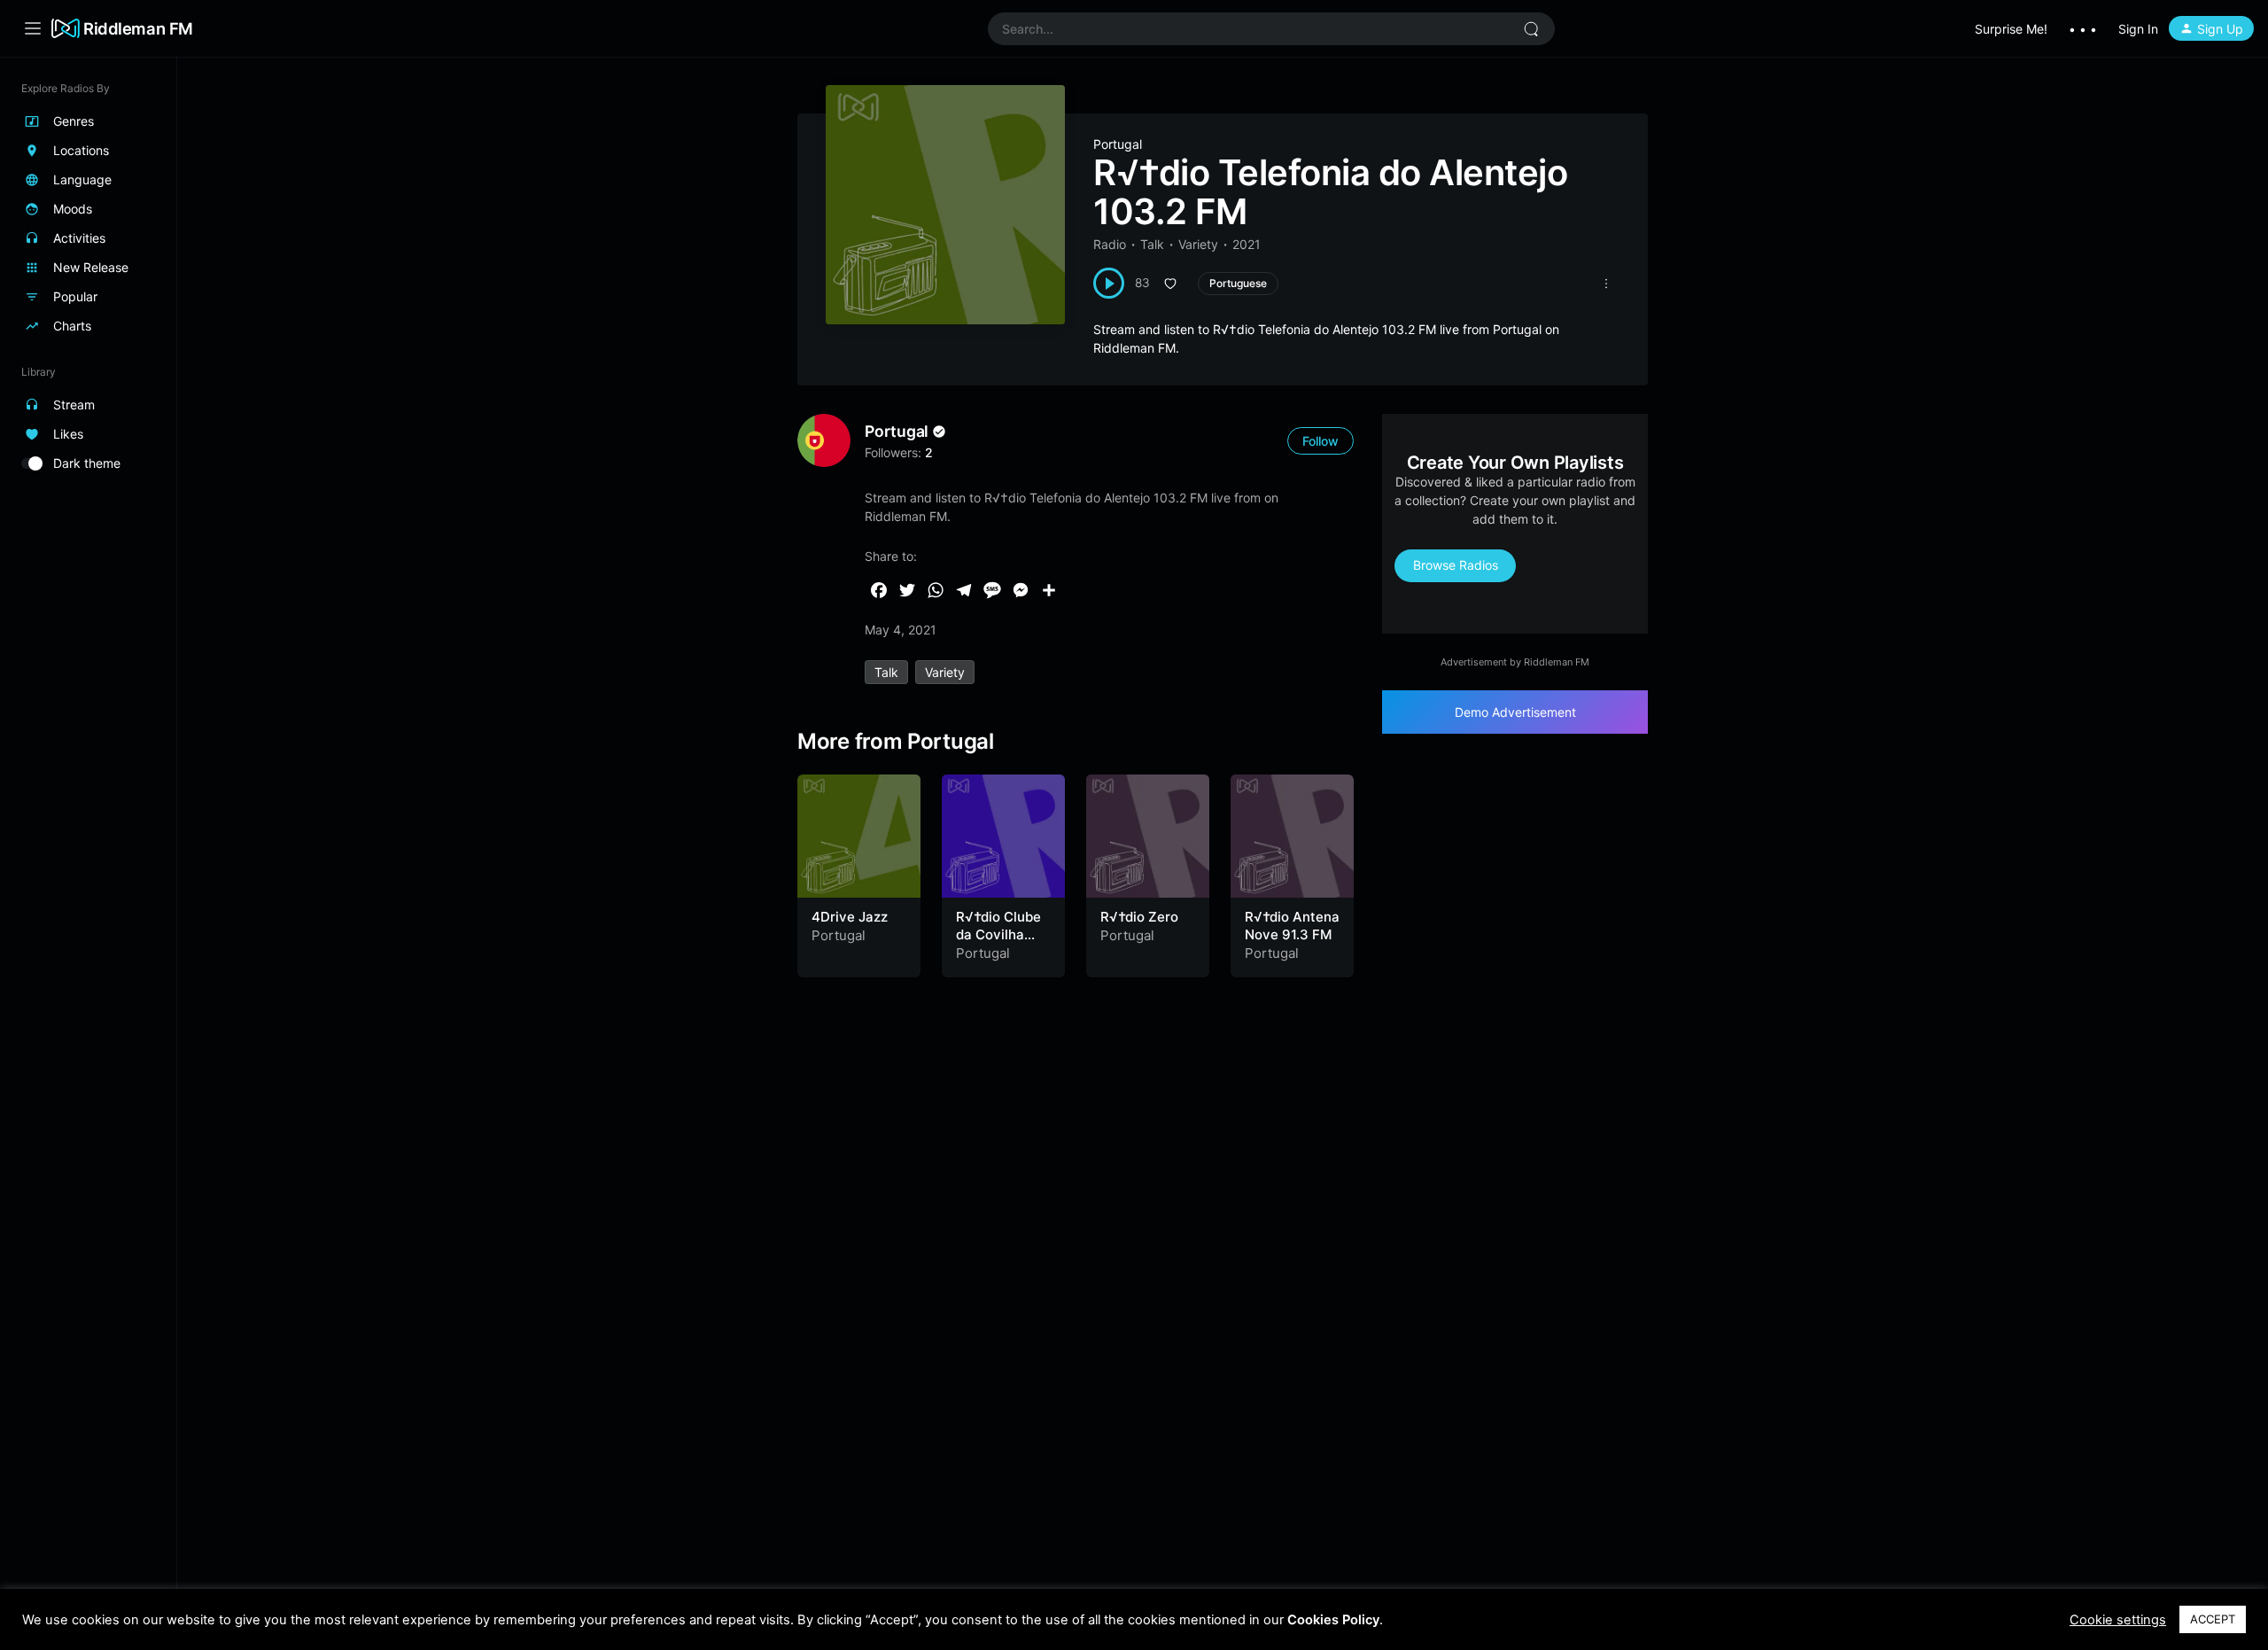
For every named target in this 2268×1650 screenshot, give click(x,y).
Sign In (2138, 29)
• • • (2083, 29)
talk (886, 672)
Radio (1110, 244)
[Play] (1109, 283)
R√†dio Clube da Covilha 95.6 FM (998, 934)
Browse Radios (1456, 565)
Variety (1198, 244)
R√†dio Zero (1139, 917)
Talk (1152, 244)
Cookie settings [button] (2118, 1620)
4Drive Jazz (850, 917)
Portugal (1118, 144)
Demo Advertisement (1515, 712)
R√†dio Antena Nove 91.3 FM (1292, 926)
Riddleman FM (138, 28)
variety (945, 672)
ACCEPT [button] (2213, 1619)
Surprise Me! (2011, 29)
